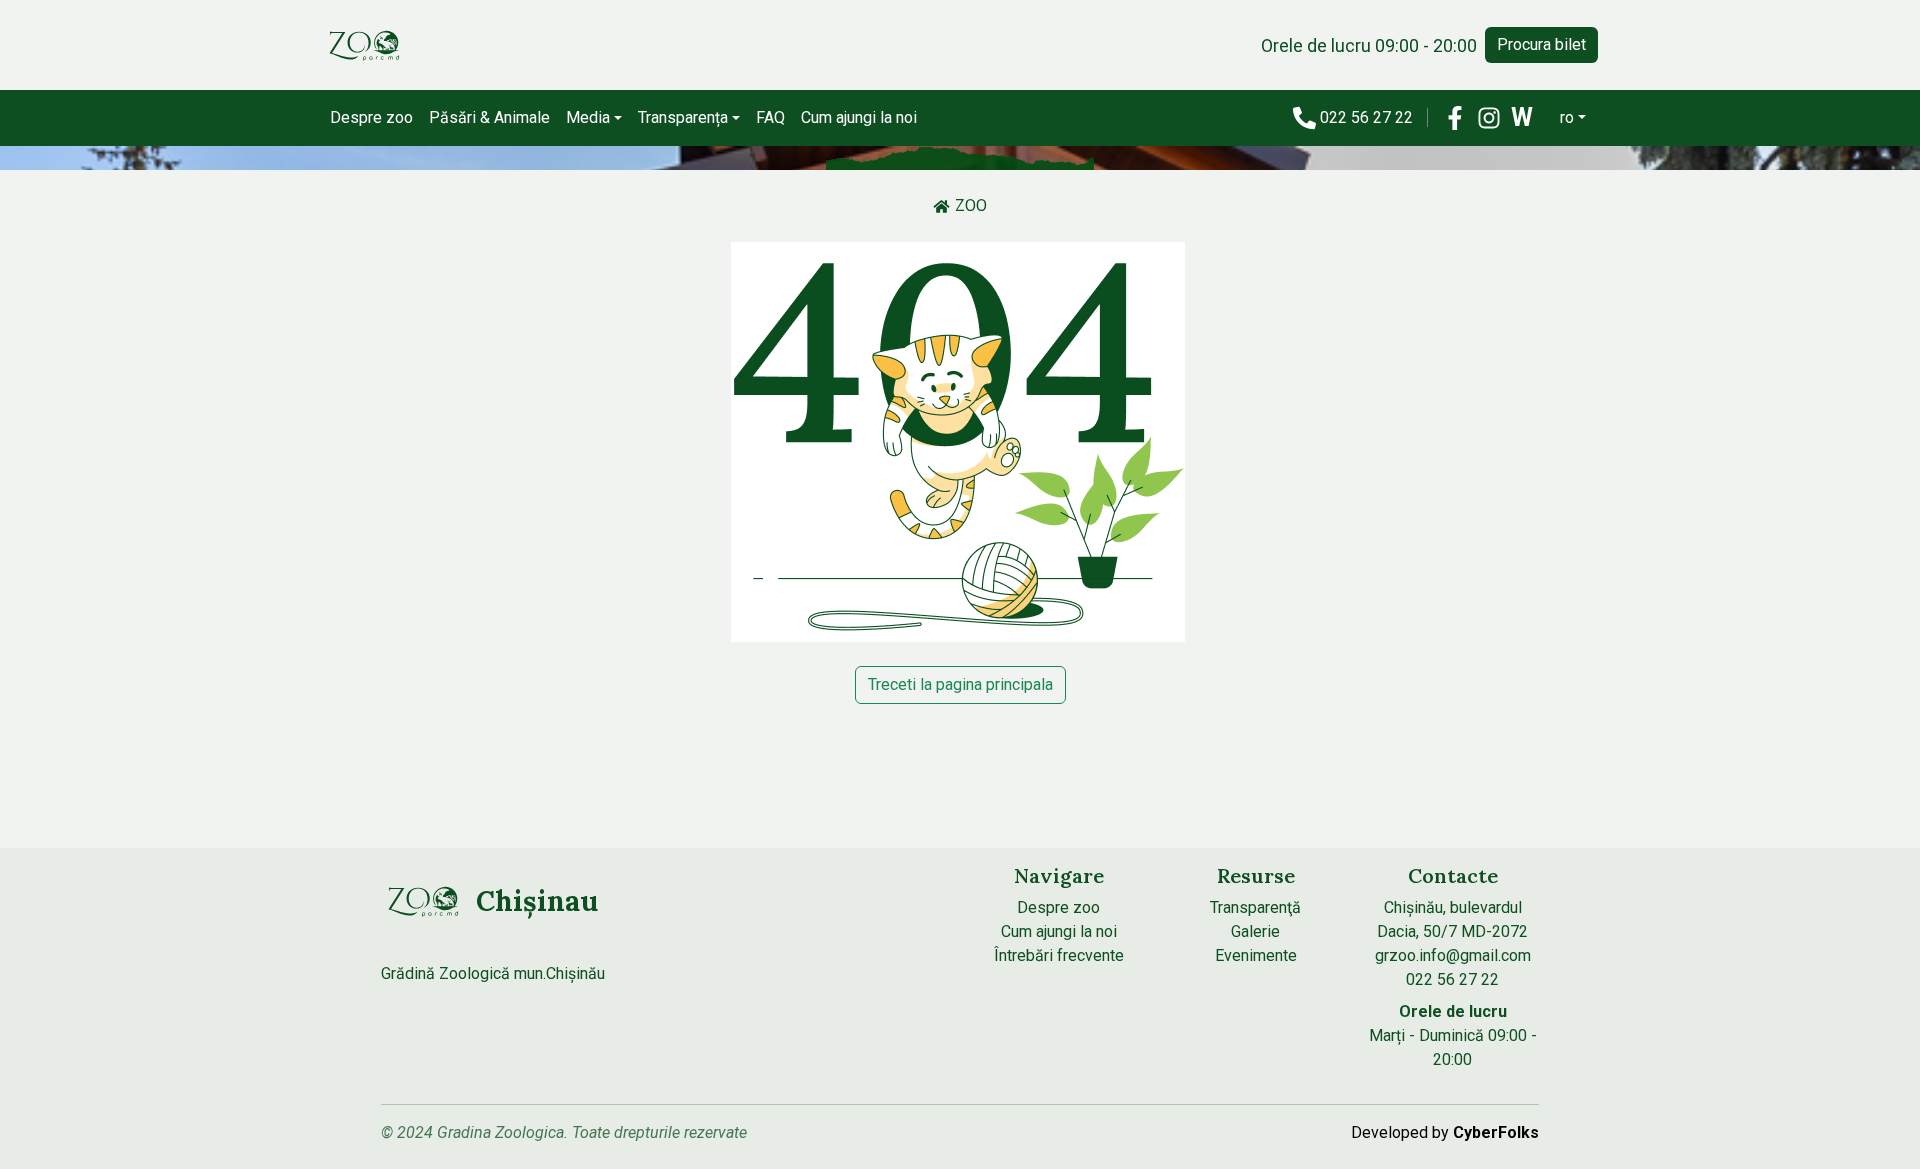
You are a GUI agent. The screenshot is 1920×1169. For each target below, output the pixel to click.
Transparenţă (1255, 907)
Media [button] (588, 117)
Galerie (1255, 931)
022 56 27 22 (1368, 117)
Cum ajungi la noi (859, 117)
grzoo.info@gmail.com (1453, 955)
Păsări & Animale (489, 117)
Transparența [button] (683, 117)
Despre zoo (371, 117)
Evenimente (1256, 955)
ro (1567, 117)
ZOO (971, 205)
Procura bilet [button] (1541, 44)
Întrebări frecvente (1059, 955)
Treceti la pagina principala (960, 684)
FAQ (770, 117)
